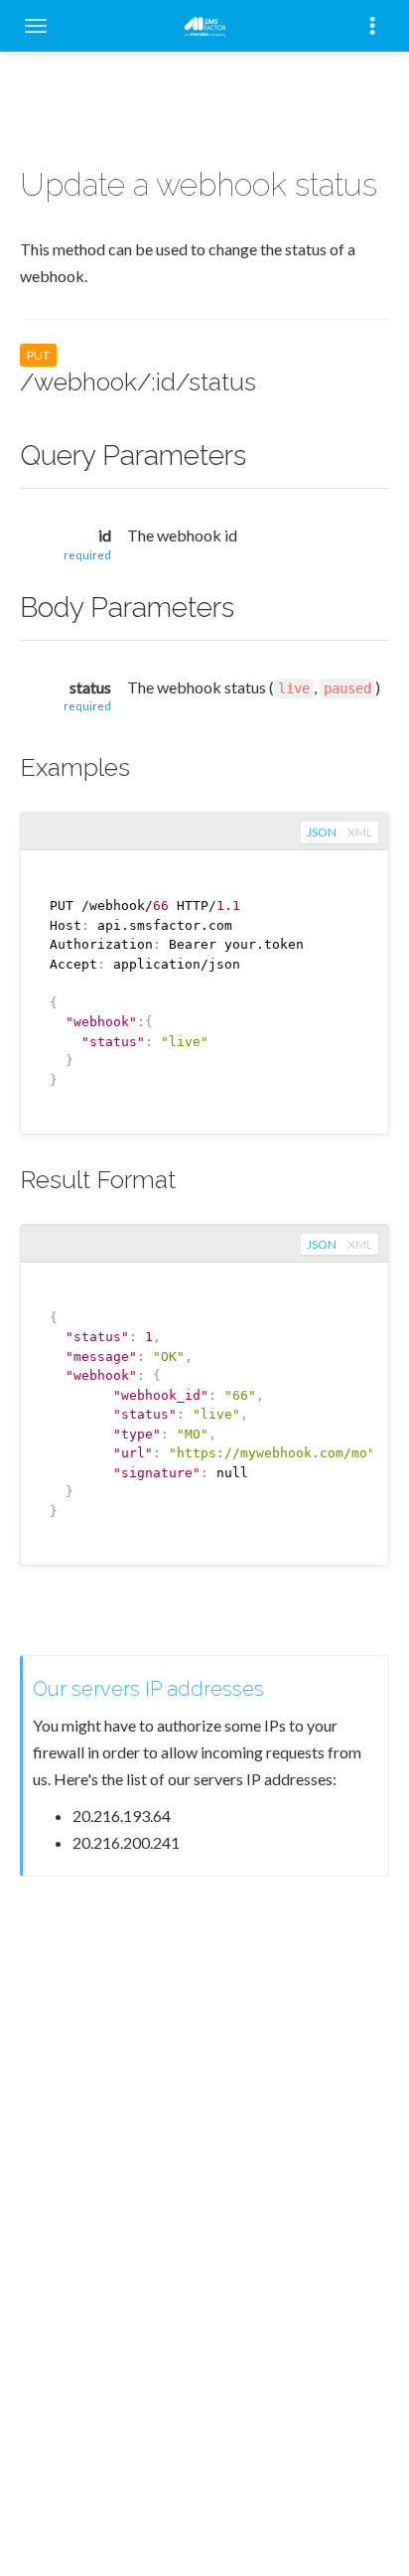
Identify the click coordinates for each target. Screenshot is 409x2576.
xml (360, 832)
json (322, 832)
